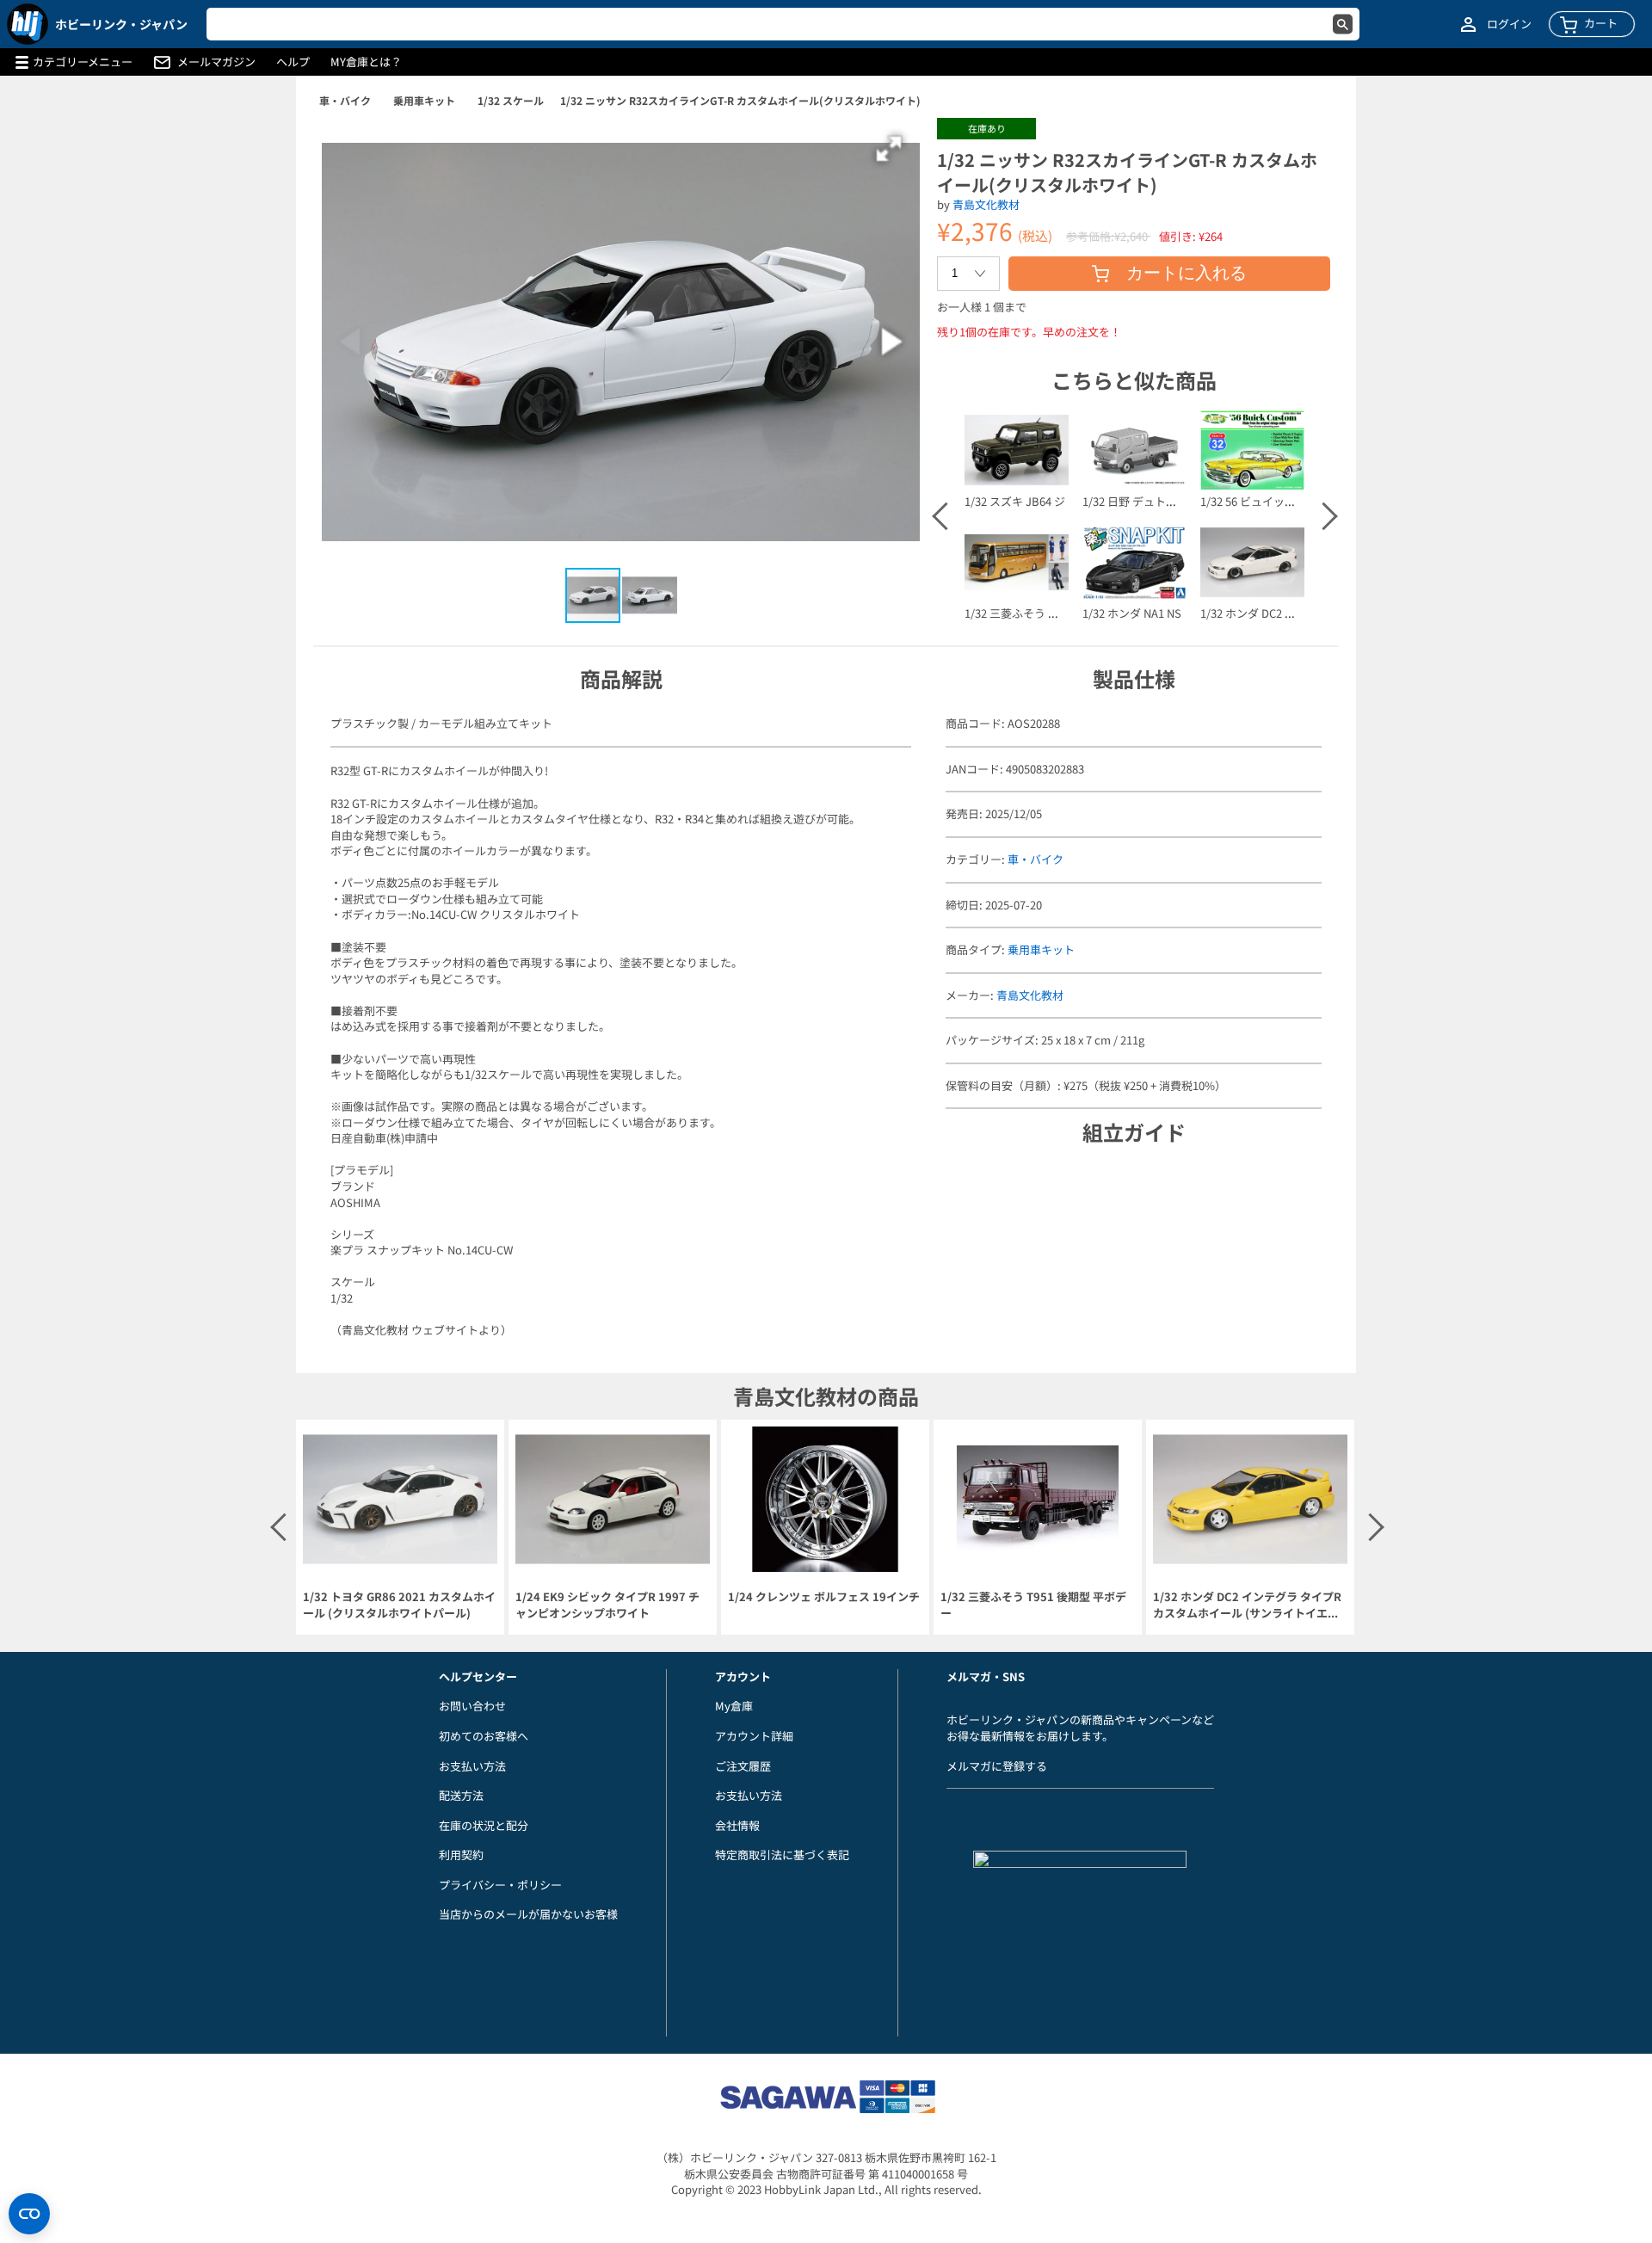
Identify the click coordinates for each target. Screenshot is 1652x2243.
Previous (945, 516)
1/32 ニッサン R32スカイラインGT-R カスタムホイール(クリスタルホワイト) (740, 100)
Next (1322, 516)
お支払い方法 (472, 1766)
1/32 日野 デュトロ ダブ (1142, 501)
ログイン (1509, 24)
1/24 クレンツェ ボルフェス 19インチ (824, 1597)
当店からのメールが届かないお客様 (528, 1914)
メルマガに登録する (997, 1766)
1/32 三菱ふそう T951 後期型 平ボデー (1033, 1605)
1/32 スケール (511, 100)
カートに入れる (1187, 273)
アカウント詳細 (754, 1736)
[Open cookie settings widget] (29, 2214)
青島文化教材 (986, 204)
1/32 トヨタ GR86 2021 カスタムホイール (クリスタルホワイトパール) (399, 1605)
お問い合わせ (472, 1706)
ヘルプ (293, 62)
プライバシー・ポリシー (500, 1885)
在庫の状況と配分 (484, 1825)
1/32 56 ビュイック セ (1255, 501)
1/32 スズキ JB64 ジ (1015, 501)
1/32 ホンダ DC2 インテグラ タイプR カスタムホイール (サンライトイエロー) (1247, 1605)
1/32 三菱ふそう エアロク (1029, 613)
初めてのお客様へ (484, 1736)
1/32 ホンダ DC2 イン (1254, 613)
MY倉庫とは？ (366, 62)
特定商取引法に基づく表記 (782, 1855)
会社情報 (737, 1825)
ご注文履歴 (743, 1766)
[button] (889, 149)
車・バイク (345, 100)
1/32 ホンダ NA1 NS (1132, 613)
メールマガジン (216, 62)
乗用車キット (424, 100)
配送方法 (461, 1795)
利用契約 (461, 1855)
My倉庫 (734, 1706)
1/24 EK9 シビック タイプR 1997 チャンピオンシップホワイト (607, 1605)
